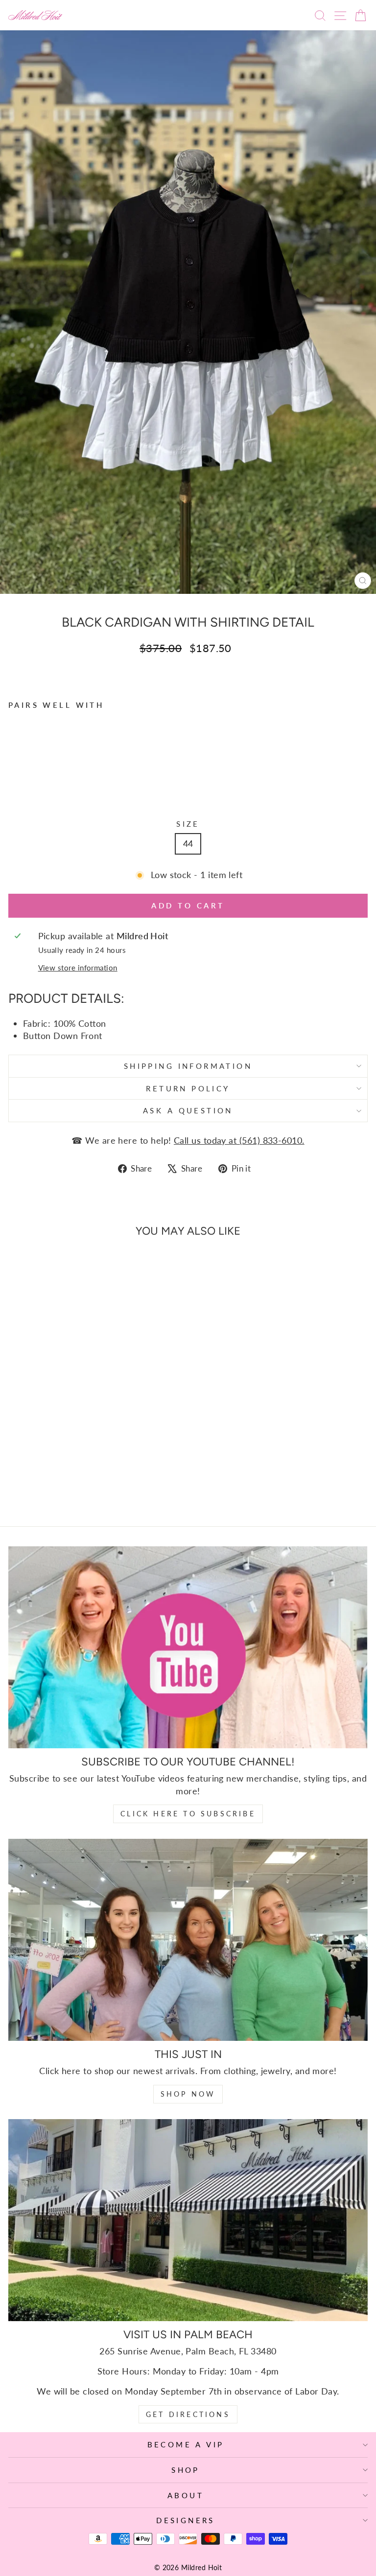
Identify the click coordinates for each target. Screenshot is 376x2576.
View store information (78, 968)
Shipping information (188, 1066)
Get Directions (188, 2414)
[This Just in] (188, 1940)
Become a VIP (186, 2444)
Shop (186, 2470)
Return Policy (188, 1088)
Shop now (188, 2094)
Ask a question (188, 1110)
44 (188, 843)
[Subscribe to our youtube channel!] (188, 1647)
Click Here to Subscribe (188, 1814)
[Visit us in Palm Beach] (188, 2220)
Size (188, 824)
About (186, 2495)
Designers (186, 2520)
